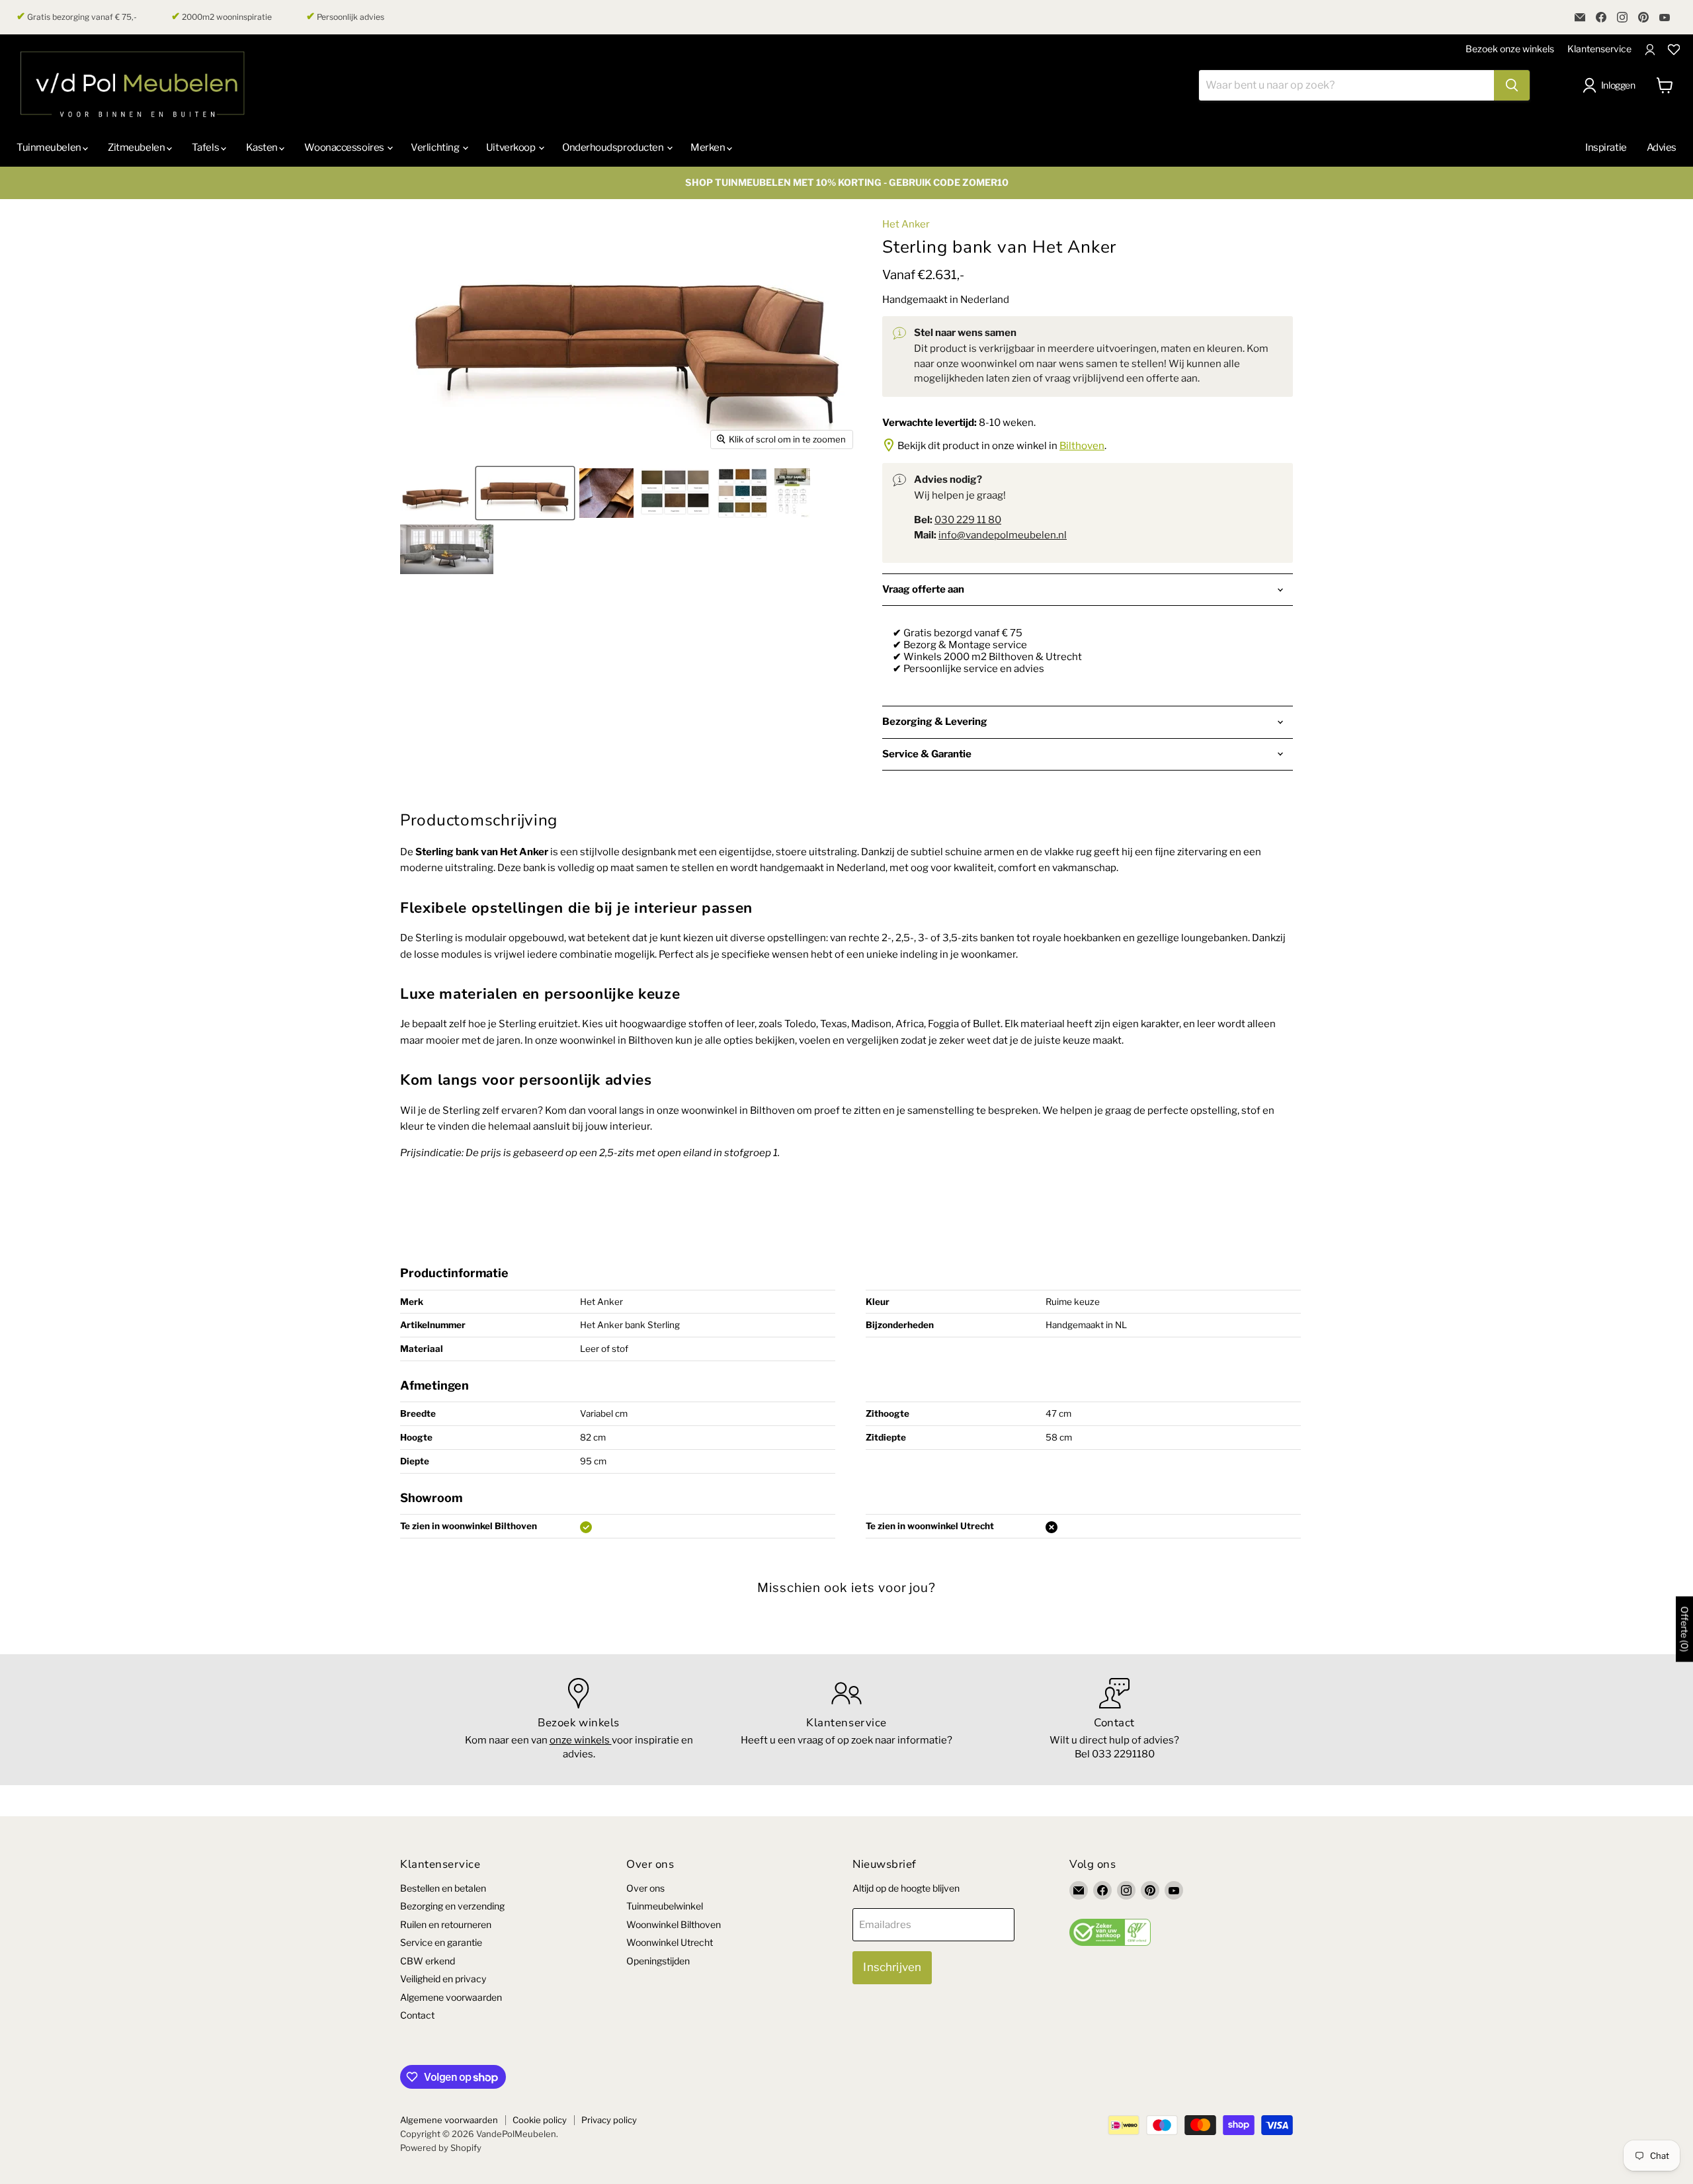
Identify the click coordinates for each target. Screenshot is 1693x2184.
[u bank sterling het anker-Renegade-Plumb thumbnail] (447, 549)
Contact (417, 2015)
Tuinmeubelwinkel (665, 1906)
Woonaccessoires (345, 147)
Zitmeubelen (137, 147)
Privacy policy (609, 2120)
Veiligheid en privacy (443, 1979)
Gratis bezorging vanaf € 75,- (77, 17)
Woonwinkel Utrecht (670, 1942)
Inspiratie (1606, 147)
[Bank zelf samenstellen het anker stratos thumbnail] (792, 493)
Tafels (206, 147)
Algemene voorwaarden (451, 1997)
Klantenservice (1599, 49)
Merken (709, 147)
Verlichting (436, 147)
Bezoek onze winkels (1510, 49)
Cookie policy (540, 2120)
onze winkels (581, 1740)
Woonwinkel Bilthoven (674, 1924)
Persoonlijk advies (345, 17)
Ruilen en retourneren (446, 1924)
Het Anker (906, 224)
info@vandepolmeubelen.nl (1003, 535)
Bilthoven (1082, 446)
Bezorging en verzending (452, 1906)
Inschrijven (892, 1967)
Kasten (263, 147)
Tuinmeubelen (50, 147)
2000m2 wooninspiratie (222, 17)
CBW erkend (428, 1961)
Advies (1662, 147)
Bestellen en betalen (443, 1888)
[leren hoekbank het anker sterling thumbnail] (435, 493)
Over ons (645, 1888)
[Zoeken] (1512, 85)
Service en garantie (441, 1942)
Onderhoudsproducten (614, 147)
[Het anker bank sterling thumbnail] (525, 493)
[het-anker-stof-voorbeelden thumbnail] (742, 493)
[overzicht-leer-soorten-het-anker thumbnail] (675, 493)
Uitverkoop (512, 147)
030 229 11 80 (968, 520)
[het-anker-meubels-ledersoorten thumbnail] (606, 493)
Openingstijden (658, 1961)
